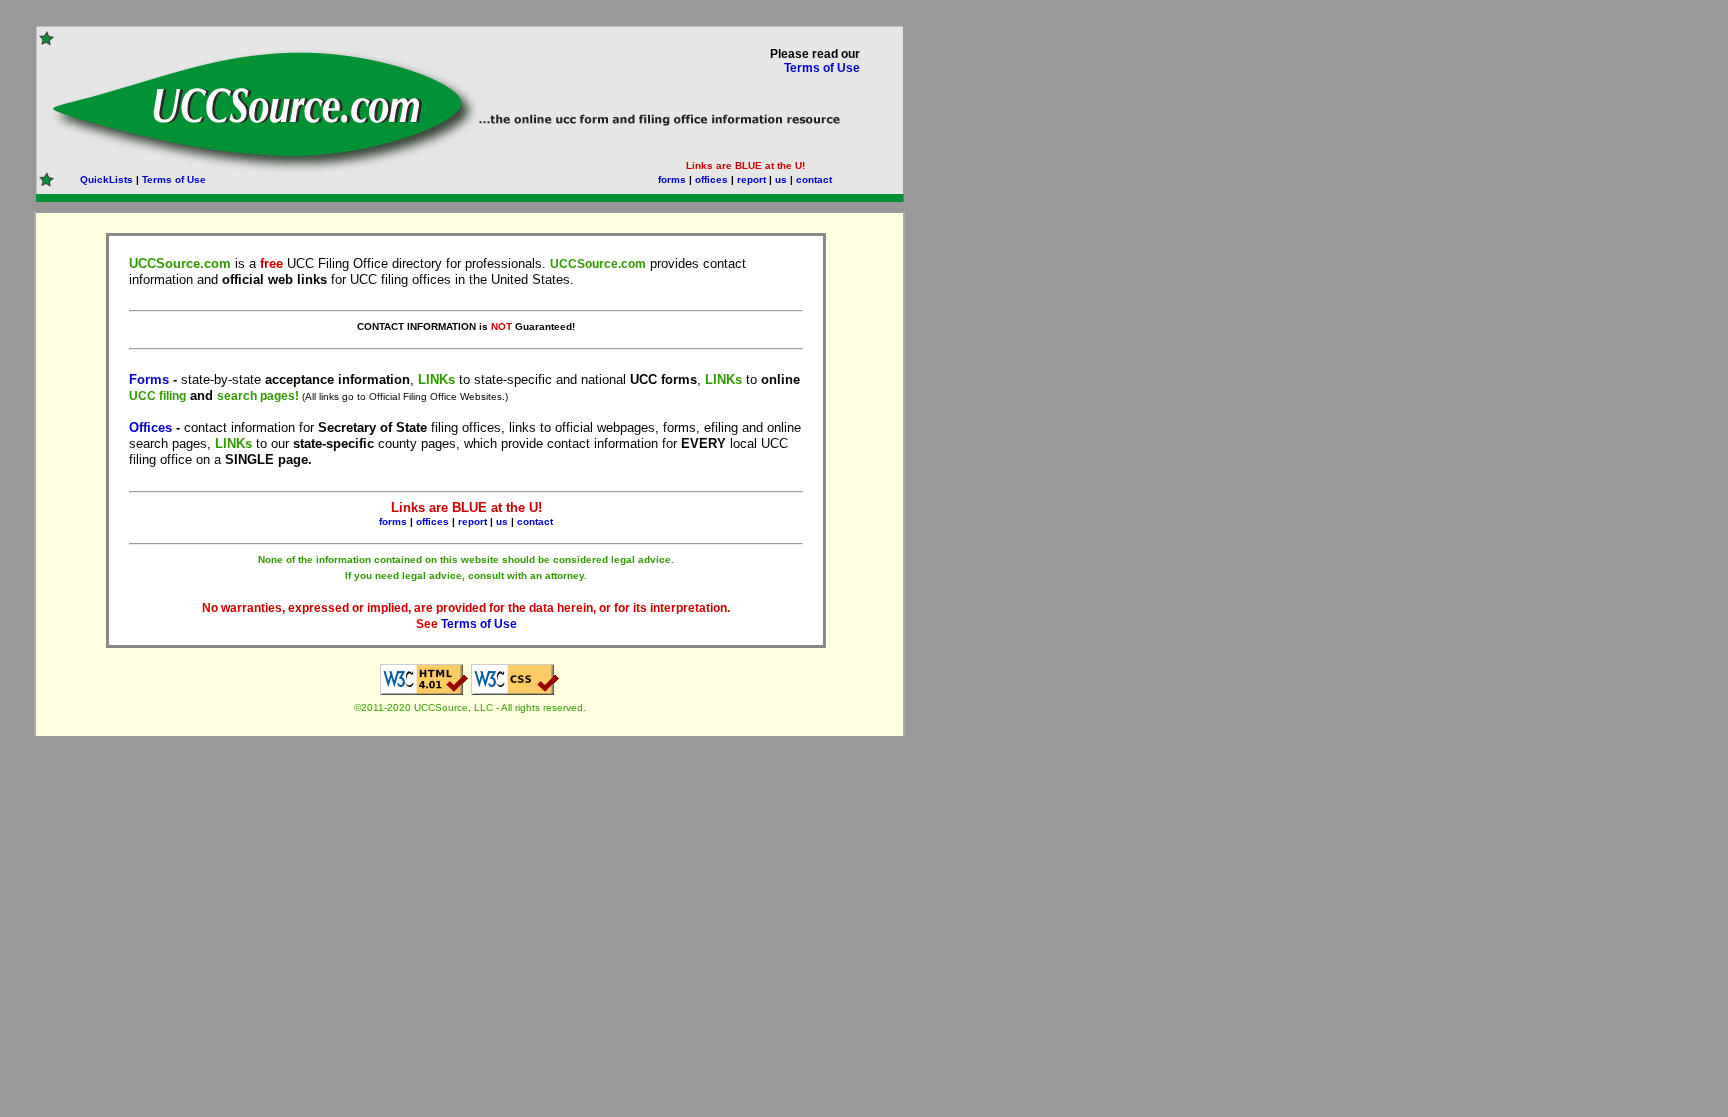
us (781, 179)
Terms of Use (822, 67)
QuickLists (106, 179)
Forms (149, 379)
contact (814, 179)
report (751, 179)
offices (711, 179)
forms (672, 179)
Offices (150, 427)
